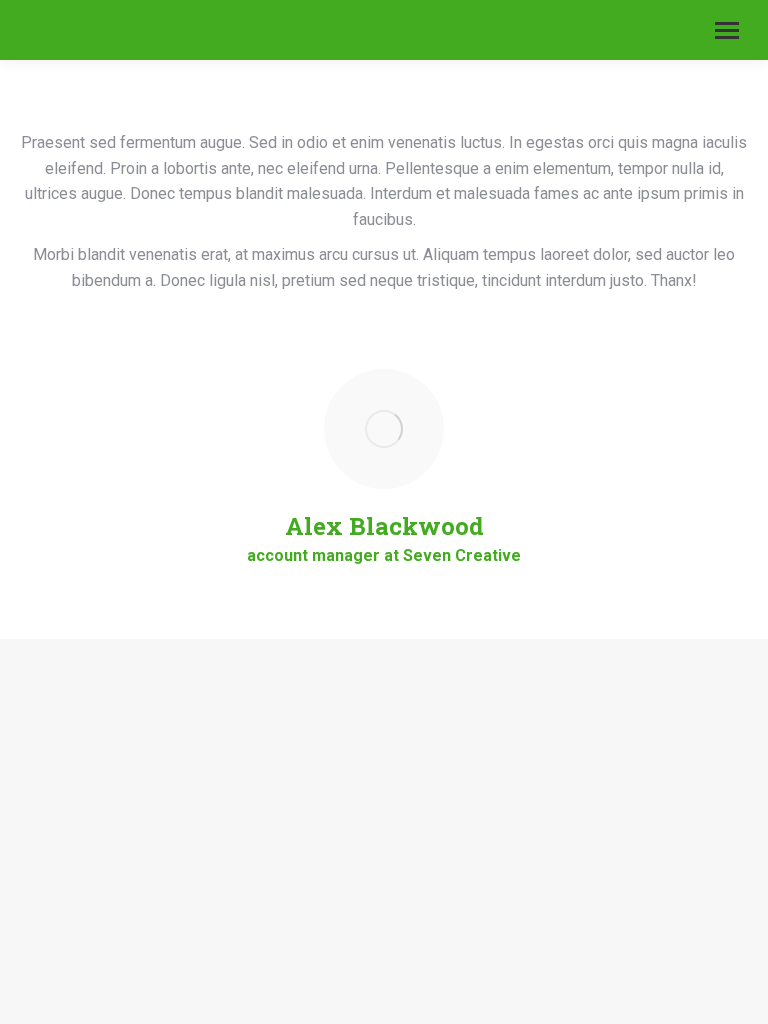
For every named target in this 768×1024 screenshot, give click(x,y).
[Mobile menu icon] (727, 30)
